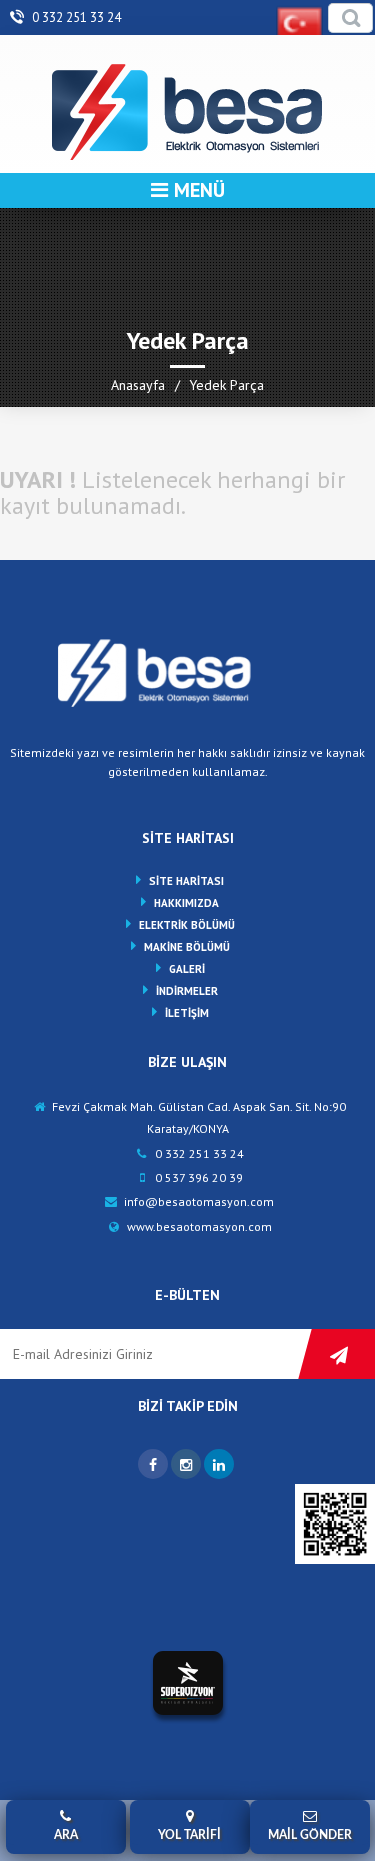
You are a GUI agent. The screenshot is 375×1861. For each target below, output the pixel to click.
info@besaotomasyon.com (197, 1201)
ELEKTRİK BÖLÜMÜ (187, 925)
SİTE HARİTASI (186, 881)
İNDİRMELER (187, 991)
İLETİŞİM (187, 1013)
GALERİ (187, 969)
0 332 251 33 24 (75, 17)
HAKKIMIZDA (186, 903)
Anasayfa (138, 385)
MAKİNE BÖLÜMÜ (187, 947)
